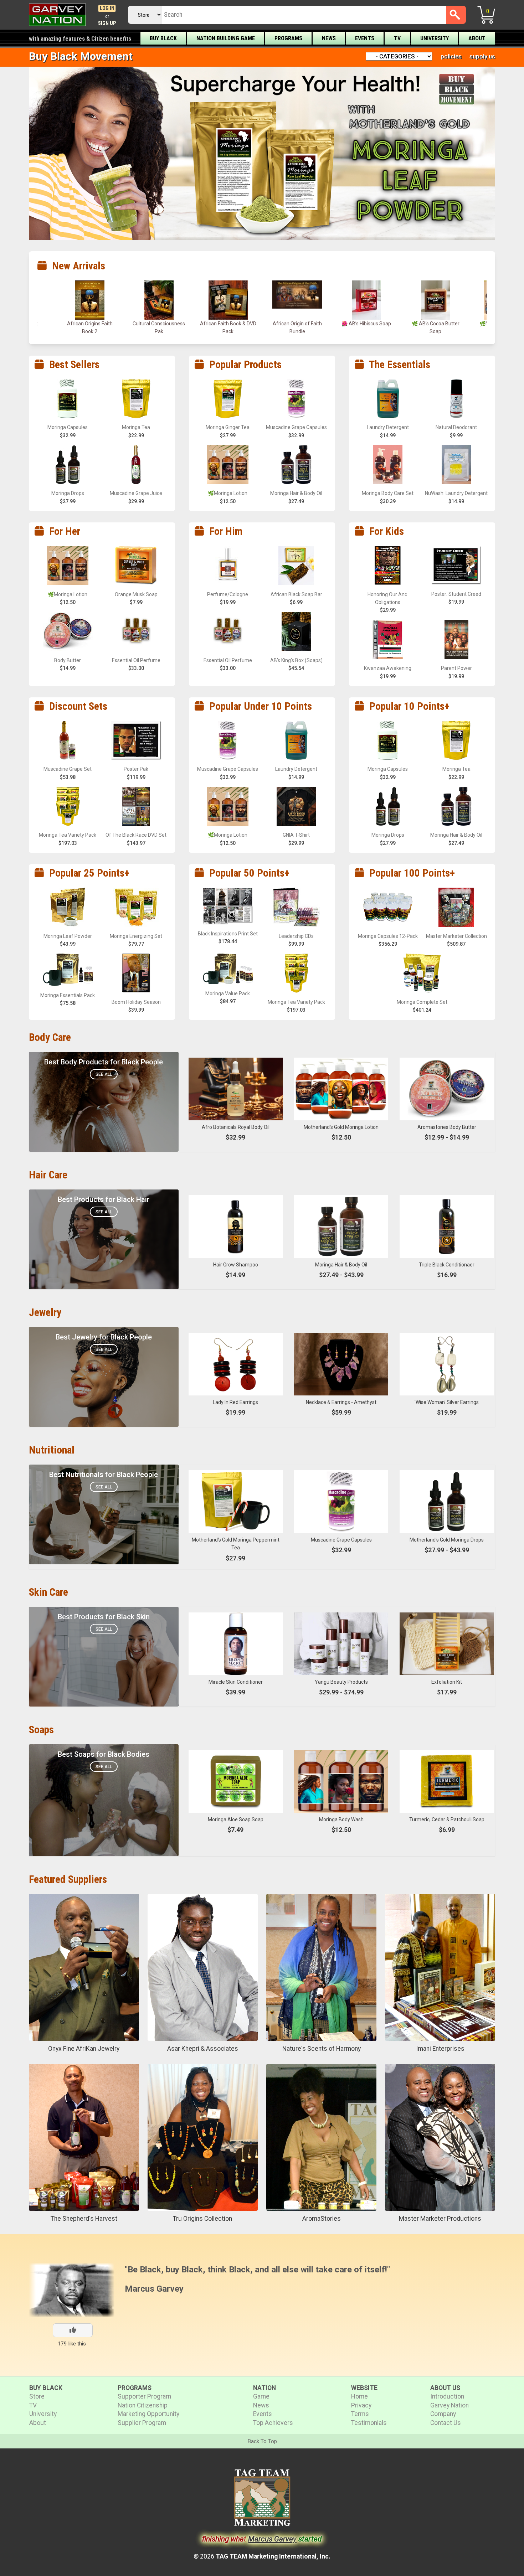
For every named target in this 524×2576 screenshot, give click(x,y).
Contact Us (446, 2423)
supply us (482, 56)
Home (359, 2396)
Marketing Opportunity (148, 2414)
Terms (360, 2414)
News (329, 38)
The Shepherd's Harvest (84, 2219)
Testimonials (369, 2423)
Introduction (447, 2396)
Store (37, 2396)
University (435, 38)
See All (104, 1074)
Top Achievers (273, 2423)
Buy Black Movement (81, 56)
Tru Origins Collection (202, 2219)
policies (451, 56)
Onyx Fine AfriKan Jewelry (84, 2049)
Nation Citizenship (143, 2405)
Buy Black (163, 38)
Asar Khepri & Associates (203, 2049)
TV (397, 38)
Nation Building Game (226, 38)
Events (365, 38)
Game (261, 2396)
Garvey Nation (449, 2405)
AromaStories (322, 2219)
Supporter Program (144, 2396)
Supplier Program (142, 2423)
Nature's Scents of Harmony (322, 2049)
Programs (288, 38)
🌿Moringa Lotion (435, 324)
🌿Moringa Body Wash (366, 324)
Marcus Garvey (154, 2289)
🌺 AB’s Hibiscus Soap (228, 324)
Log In (107, 8)
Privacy (361, 2405)
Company (443, 2414)
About (477, 38)
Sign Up (107, 23)
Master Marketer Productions (440, 2219)
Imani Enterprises (440, 2049)
